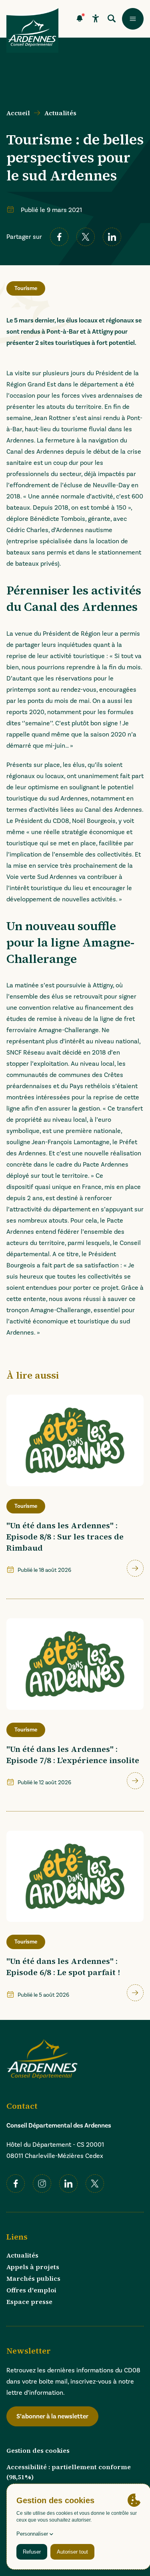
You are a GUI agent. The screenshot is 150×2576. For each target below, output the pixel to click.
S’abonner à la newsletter (52, 2416)
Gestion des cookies (38, 2450)
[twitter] (86, 237)
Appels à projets (33, 2267)
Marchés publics (33, 2278)
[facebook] (59, 237)
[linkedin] (112, 237)
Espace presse (29, 2302)
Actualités (60, 113)
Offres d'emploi (31, 2290)
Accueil (18, 113)
